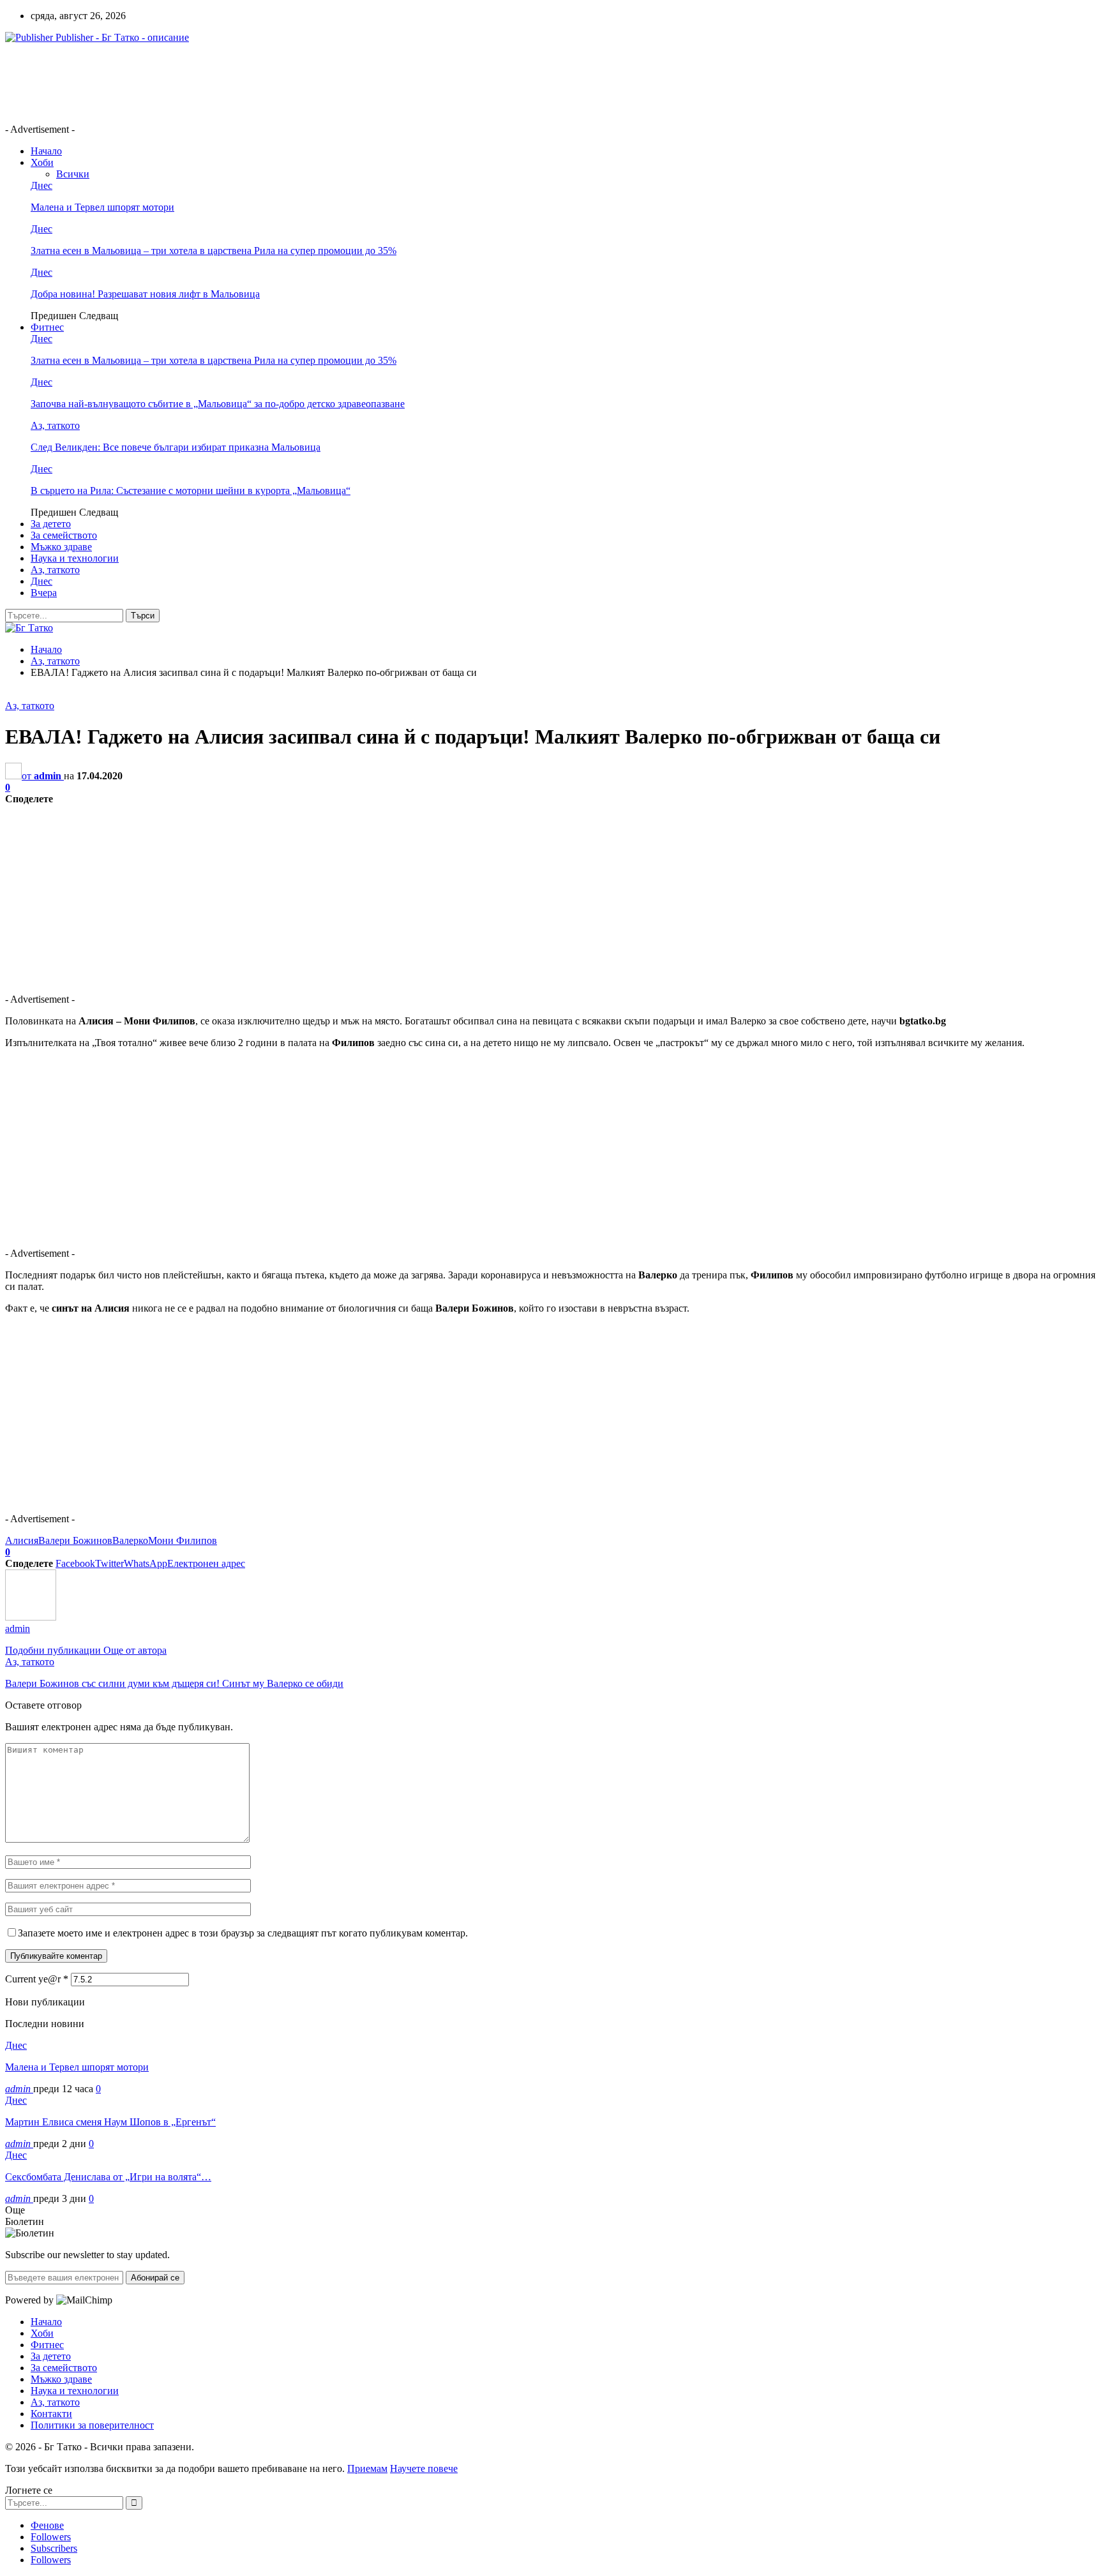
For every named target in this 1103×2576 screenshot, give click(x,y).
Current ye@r (37, 1979)
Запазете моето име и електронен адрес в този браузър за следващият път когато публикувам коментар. (243, 1933)
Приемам (367, 2468)
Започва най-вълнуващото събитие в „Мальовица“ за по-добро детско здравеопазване (218, 404)
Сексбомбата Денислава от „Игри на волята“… (108, 2177)
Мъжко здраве (61, 547)
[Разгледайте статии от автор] (31, 1617)
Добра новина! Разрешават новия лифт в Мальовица (145, 294)
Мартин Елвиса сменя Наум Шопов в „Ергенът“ (110, 2122)
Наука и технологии (75, 558)
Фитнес (47, 327)
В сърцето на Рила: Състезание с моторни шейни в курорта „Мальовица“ (191, 490)
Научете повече (424, 2468)
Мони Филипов (183, 1540)
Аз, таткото (55, 425)
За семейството (64, 535)
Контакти (51, 2414)
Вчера (44, 593)
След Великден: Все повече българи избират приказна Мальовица (176, 447)
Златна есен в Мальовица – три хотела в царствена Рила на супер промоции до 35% (214, 251)
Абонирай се (155, 2278)
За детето (51, 524)
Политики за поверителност (92, 2425)
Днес (41, 185)
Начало (46, 151)
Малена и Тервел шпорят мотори (102, 207)
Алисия (22, 1540)
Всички (73, 174)
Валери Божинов (75, 1540)
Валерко (130, 1540)
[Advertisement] (237, 82)
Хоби (42, 162)
